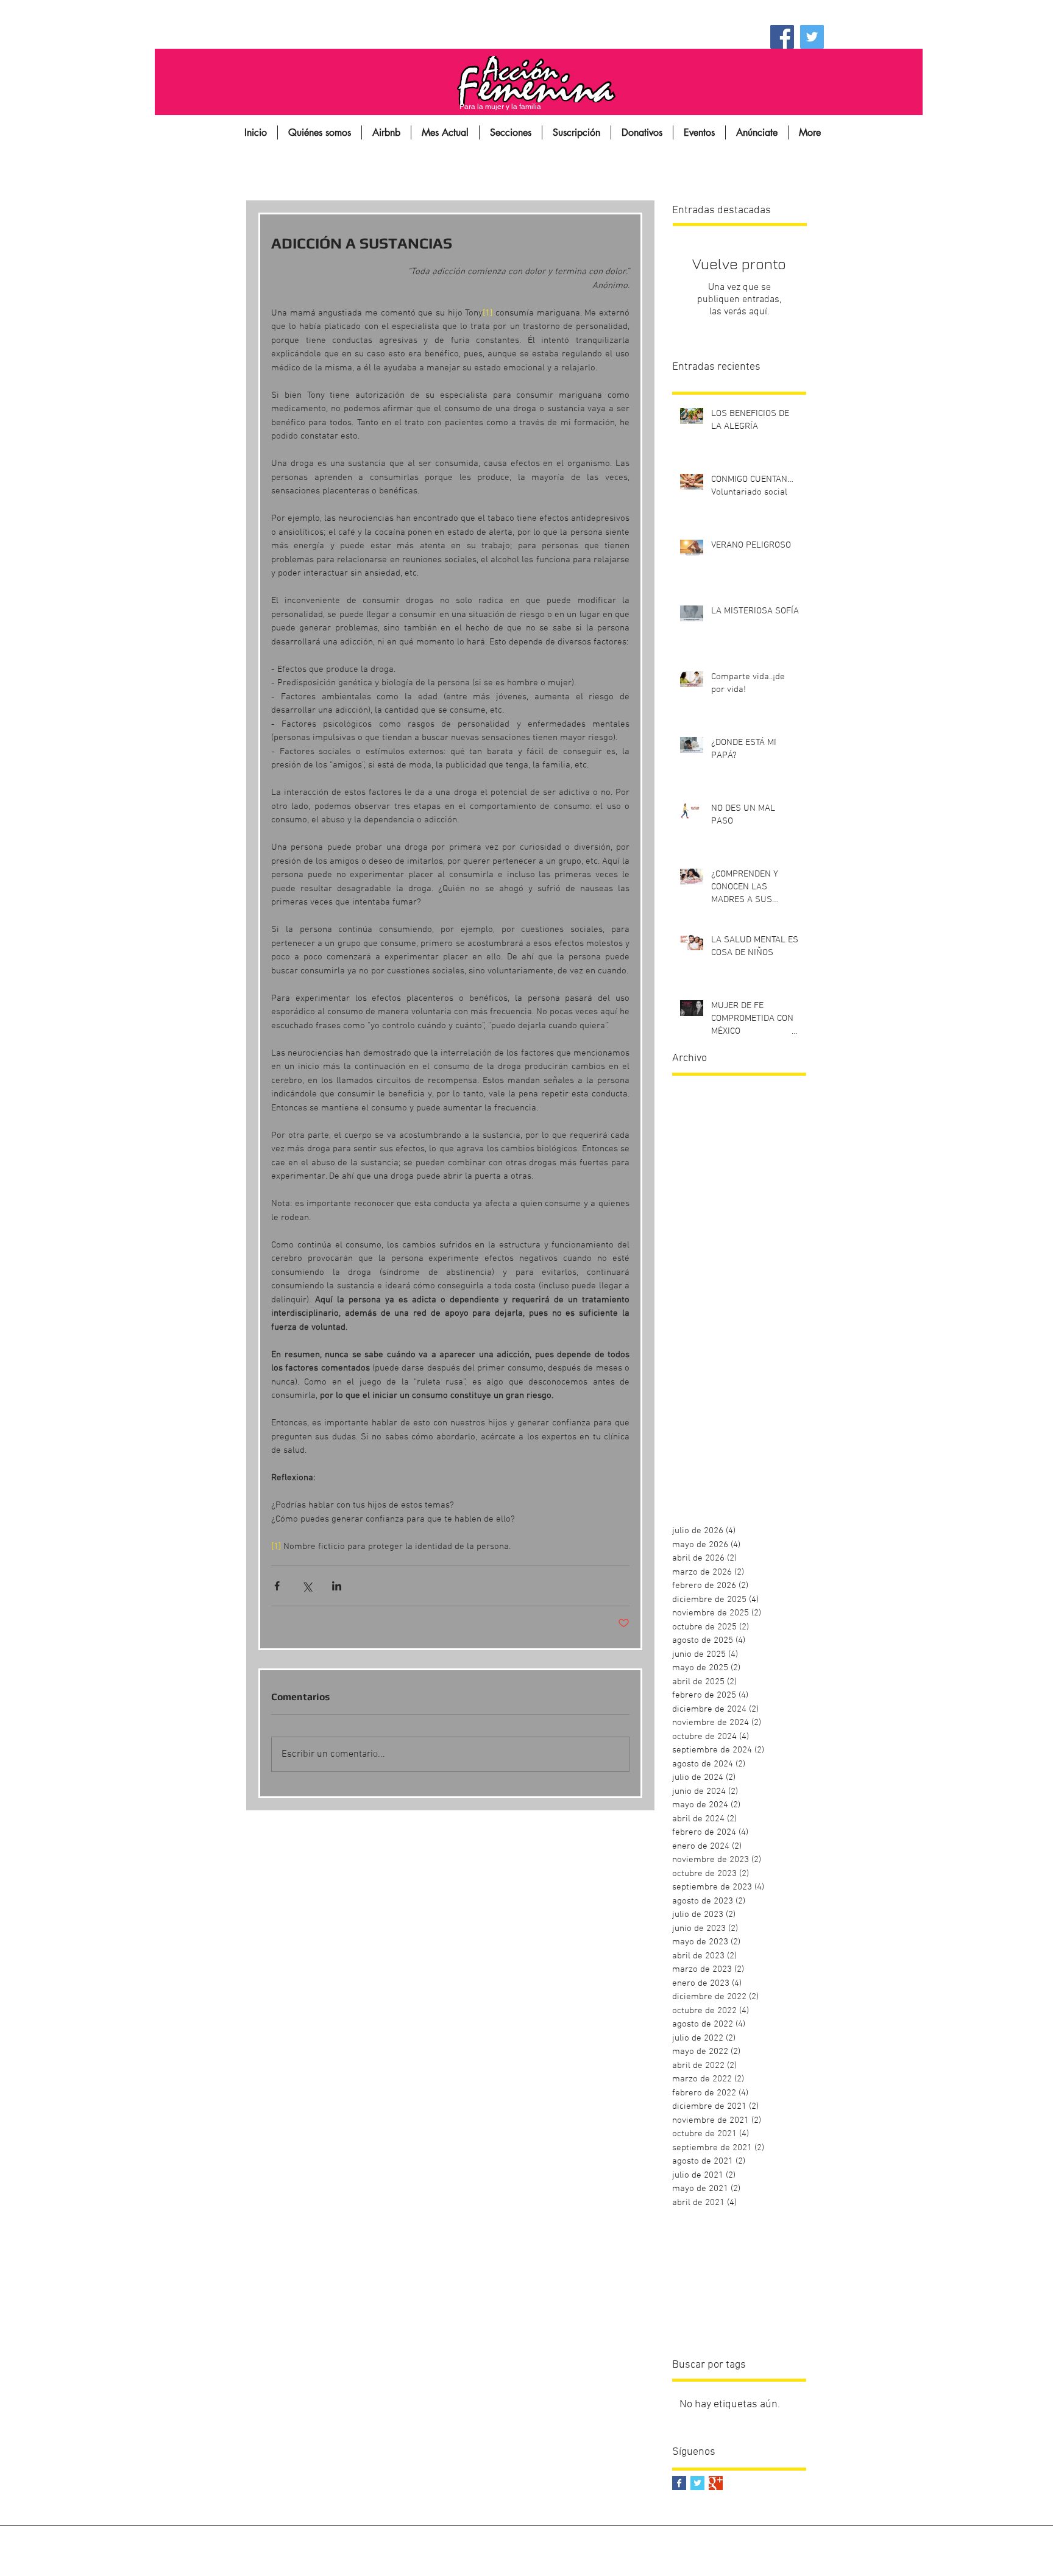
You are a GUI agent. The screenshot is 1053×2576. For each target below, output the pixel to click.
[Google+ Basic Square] (716, 2483)
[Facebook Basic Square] (679, 2483)
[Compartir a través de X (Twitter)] (307, 1586)
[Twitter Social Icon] (812, 37)
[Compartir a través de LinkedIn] (337, 1586)
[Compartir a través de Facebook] (277, 1586)
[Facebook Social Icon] (782, 37)
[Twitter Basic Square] (697, 2483)
